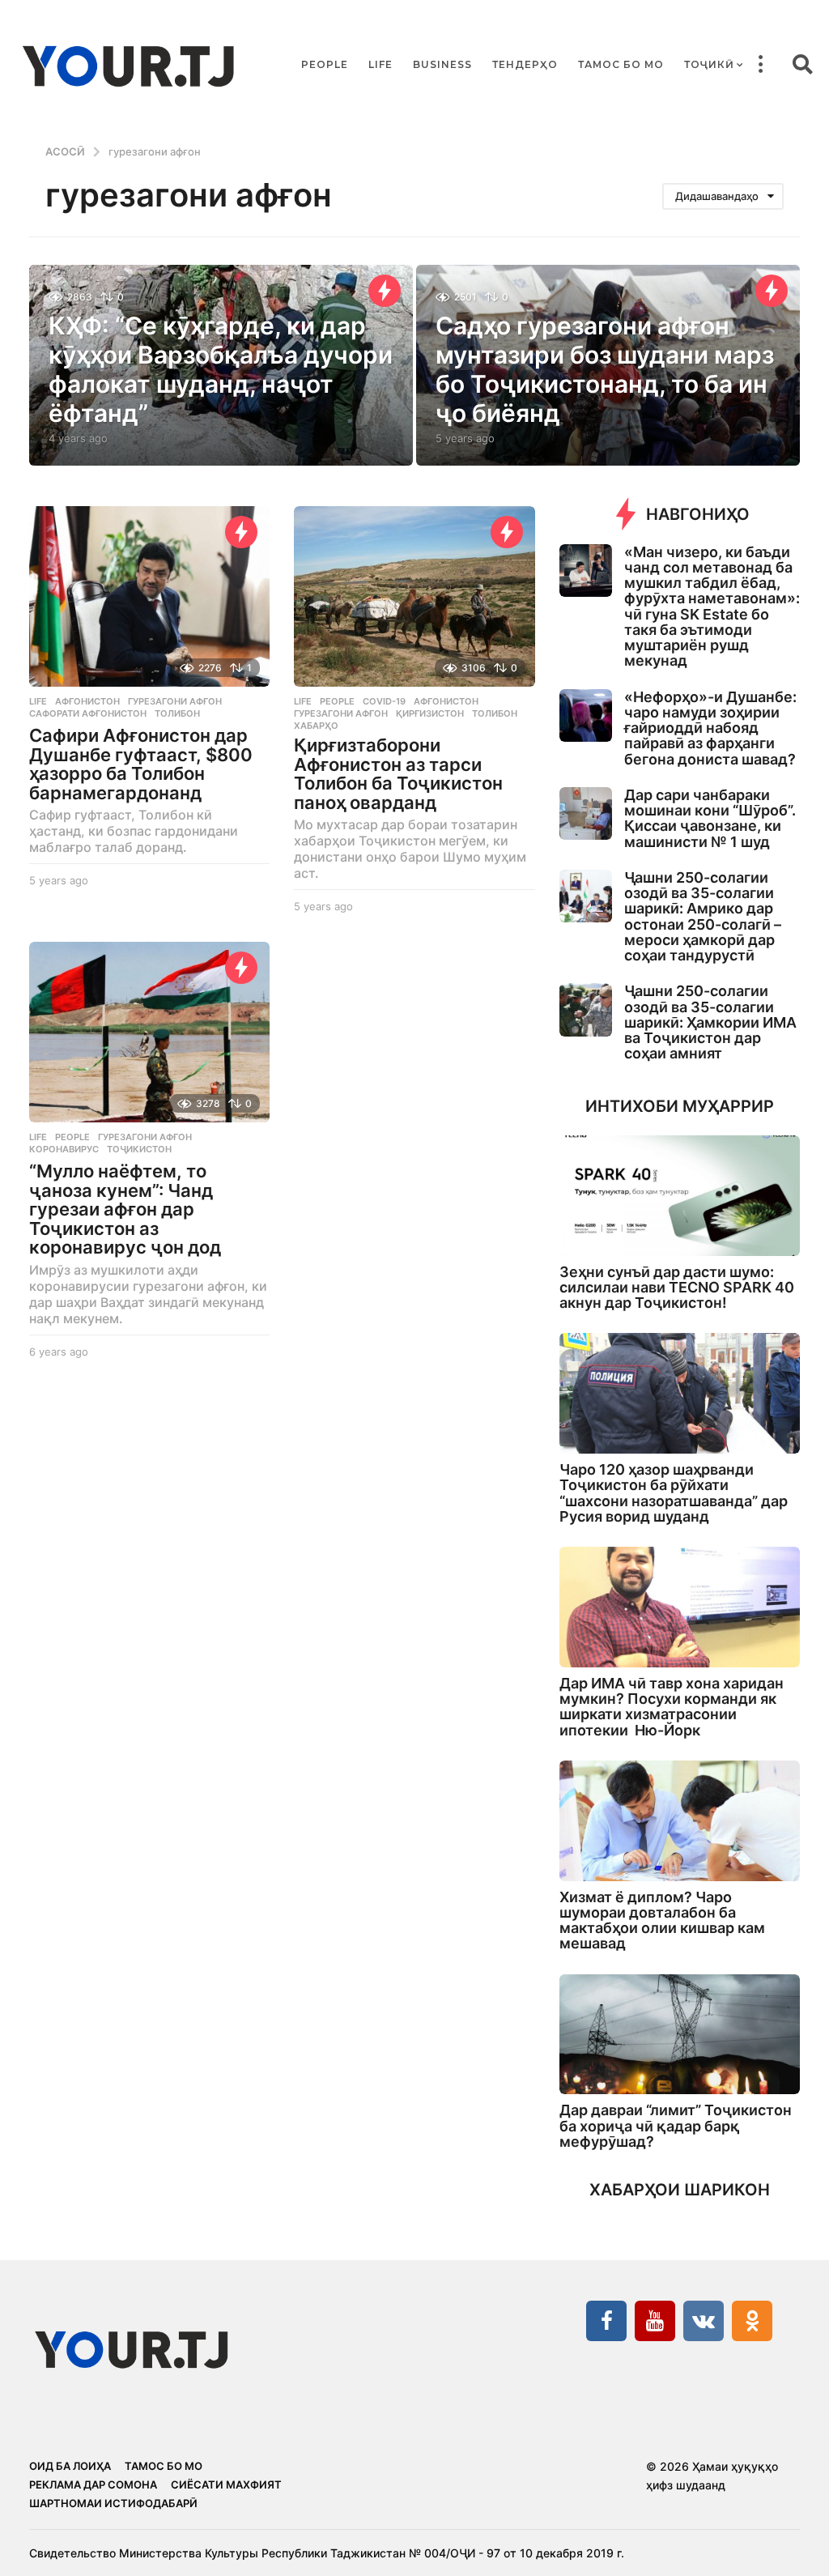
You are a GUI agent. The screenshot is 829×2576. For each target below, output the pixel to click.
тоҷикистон (139, 1149)
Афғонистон (87, 701)
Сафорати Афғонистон (88, 713)
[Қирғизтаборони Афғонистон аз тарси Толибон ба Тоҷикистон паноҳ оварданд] (414, 596)
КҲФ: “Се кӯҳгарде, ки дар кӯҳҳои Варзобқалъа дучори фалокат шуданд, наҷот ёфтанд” (221, 369)
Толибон (177, 713)
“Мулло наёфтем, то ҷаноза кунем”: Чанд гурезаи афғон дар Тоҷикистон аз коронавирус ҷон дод (125, 1209)
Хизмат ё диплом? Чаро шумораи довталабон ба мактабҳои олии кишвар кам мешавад (662, 1920)
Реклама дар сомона (93, 2484)
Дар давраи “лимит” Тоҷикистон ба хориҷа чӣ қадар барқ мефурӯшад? (676, 2126)
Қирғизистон (430, 713)
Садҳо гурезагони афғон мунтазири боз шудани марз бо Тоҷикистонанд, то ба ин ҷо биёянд (605, 369)
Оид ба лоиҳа (70, 2466)
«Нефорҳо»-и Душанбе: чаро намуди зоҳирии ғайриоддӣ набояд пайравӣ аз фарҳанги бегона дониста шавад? (710, 728)
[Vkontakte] (704, 2321)
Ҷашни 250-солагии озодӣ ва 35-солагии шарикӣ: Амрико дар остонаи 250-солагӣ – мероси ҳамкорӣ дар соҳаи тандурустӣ (703, 916)
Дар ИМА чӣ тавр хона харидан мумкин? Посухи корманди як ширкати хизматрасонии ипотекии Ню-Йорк (672, 1707)
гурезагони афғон (175, 701)
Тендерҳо (525, 64)
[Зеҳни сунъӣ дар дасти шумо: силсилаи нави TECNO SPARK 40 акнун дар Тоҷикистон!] (680, 1196)
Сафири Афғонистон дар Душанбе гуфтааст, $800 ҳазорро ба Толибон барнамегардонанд (141, 764)
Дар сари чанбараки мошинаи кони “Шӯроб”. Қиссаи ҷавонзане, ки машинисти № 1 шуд (710, 818)
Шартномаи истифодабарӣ (113, 2503)
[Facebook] (606, 2321)
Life (380, 64)
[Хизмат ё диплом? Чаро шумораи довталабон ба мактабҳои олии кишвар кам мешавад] (680, 1821)
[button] (760, 65)
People (325, 64)
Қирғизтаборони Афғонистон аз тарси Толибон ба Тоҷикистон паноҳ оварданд (398, 774)
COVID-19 (384, 701)
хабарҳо (316, 726)
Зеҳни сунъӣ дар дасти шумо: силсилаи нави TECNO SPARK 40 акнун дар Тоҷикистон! (677, 1288)
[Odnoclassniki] (752, 2321)
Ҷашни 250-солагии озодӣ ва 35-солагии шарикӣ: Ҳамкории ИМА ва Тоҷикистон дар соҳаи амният (710, 1022)
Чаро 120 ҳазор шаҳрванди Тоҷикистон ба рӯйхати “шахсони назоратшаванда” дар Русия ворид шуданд (674, 1493)
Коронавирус (64, 1149)
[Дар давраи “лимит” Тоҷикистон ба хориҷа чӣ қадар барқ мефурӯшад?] (680, 2035)
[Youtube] (655, 2321)
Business (442, 64)
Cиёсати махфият (226, 2484)
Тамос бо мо (621, 64)
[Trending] (385, 291)
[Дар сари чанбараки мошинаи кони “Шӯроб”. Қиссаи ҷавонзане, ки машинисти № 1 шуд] (586, 813)
